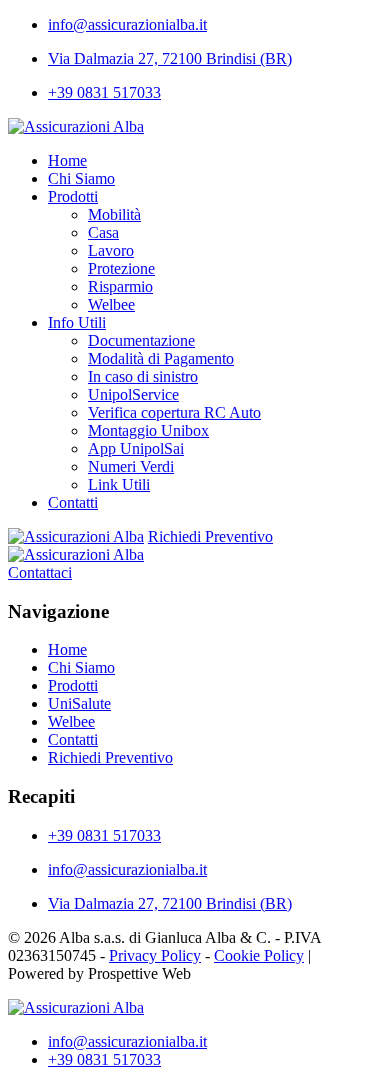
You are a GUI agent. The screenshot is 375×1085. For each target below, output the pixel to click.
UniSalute (79, 703)
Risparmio (120, 286)
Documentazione (141, 340)
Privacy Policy (155, 955)
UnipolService (133, 394)
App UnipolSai (136, 448)
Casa (103, 232)
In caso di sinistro (143, 376)
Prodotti (73, 196)
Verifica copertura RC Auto (174, 412)
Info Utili (77, 322)
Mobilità (114, 214)
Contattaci (40, 572)
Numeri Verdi (131, 466)
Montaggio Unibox (148, 430)
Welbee (111, 304)
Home (67, 160)
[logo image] (76, 1007)
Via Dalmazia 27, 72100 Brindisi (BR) (170, 58)
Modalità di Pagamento (161, 358)
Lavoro (111, 250)
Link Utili (119, 484)
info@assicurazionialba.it (127, 24)
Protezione (121, 268)
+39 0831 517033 (104, 92)
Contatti (73, 502)
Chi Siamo (81, 178)
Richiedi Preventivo (210, 536)
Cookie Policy (259, 955)
